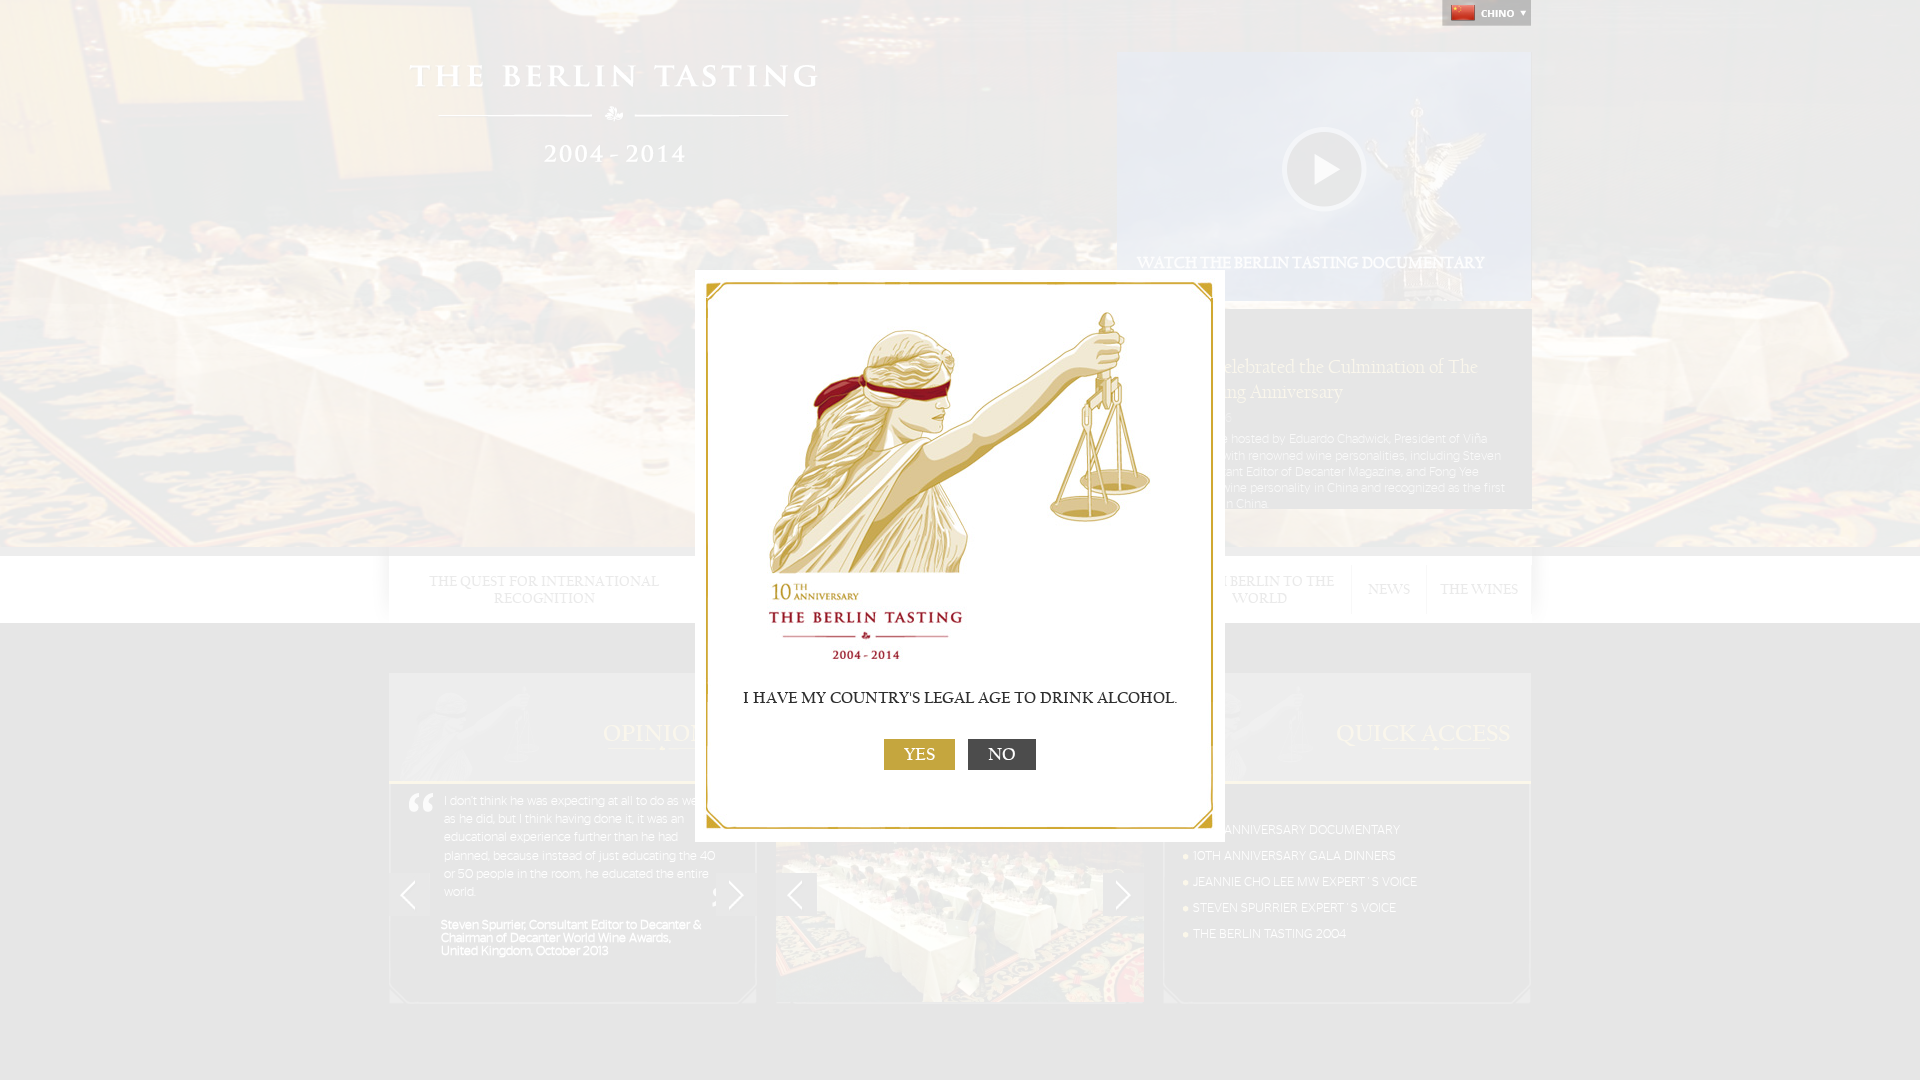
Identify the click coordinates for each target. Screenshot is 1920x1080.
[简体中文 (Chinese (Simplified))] (1486, 13)
